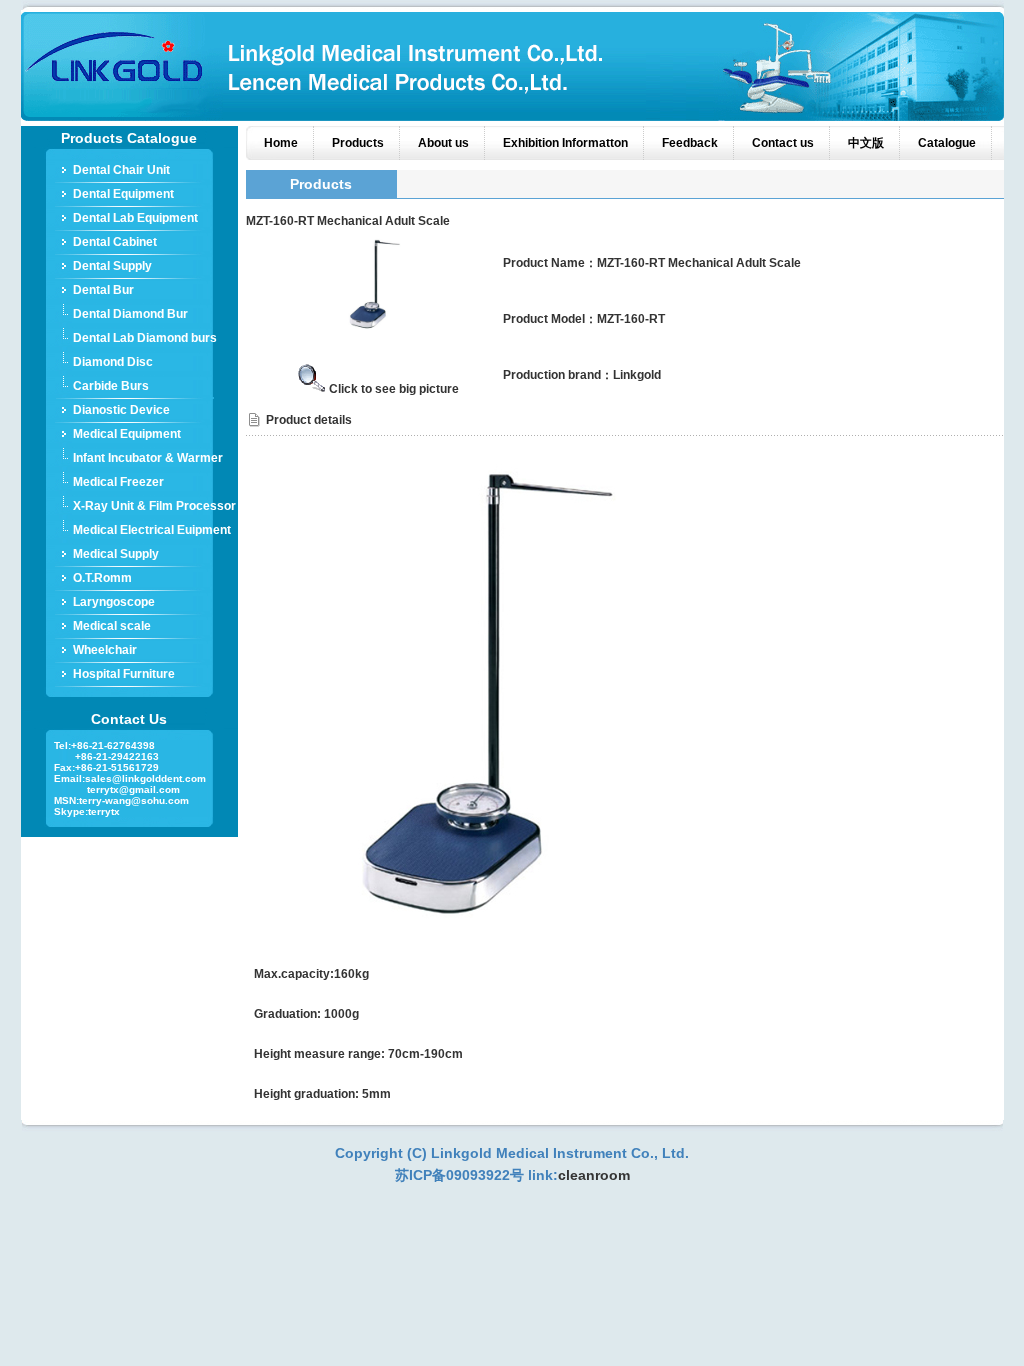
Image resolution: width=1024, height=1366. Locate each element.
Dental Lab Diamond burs (145, 338)
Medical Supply (116, 554)
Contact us (783, 143)
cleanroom (594, 1175)
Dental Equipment (123, 194)
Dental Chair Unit (121, 170)
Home (281, 143)
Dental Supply (112, 266)
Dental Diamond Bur (130, 314)
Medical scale (112, 626)
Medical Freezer (118, 482)
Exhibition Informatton (565, 143)
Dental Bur (103, 290)
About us (443, 143)
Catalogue (947, 143)
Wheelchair (105, 650)
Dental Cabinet (115, 242)
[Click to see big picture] (378, 331)
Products (358, 143)
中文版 (866, 143)
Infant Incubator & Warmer (148, 458)
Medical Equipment (127, 434)
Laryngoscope (114, 602)
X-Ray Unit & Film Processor (154, 506)
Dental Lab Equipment (135, 218)
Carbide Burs (111, 386)
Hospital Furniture (124, 674)
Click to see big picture (394, 389)
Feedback (690, 143)
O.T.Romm (102, 578)
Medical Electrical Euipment (152, 530)
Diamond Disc (113, 362)
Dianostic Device (121, 410)
